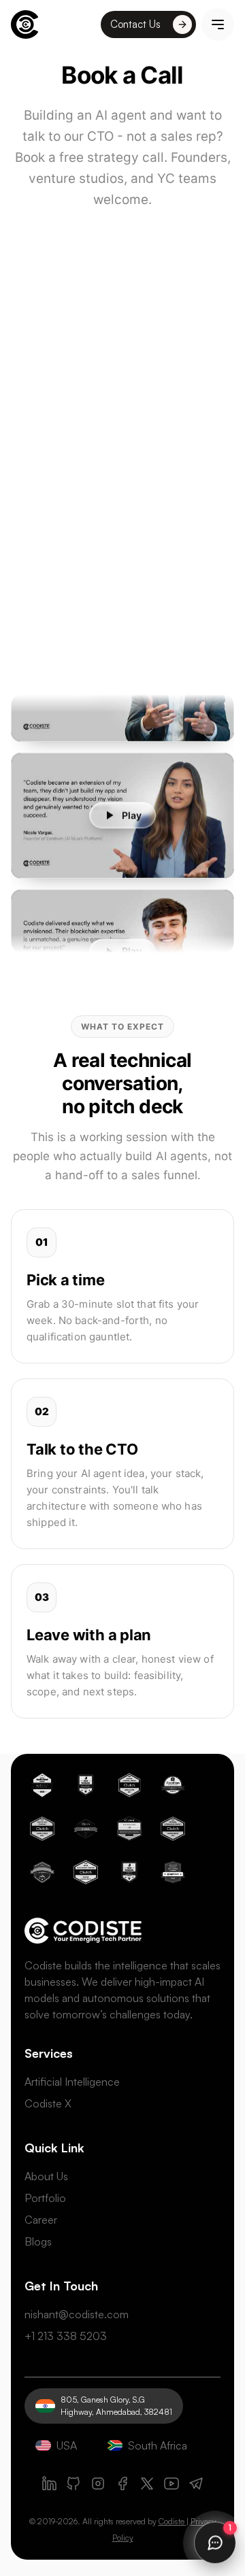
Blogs (38, 2241)
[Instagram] (98, 2484)
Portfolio (45, 2198)
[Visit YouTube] (171, 2484)
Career (41, 2220)
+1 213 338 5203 (66, 2336)
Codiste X (48, 2103)
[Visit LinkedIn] (49, 2484)
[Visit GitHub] (73, 2484)
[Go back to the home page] (24, 24)
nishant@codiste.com (77, 2314)
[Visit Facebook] (122, 2484)
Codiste (171, 2521)
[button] (122, 808)
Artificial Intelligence (72, 2082)
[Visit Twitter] (147, 2484)
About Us (46, 2176)
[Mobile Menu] (218, 24)
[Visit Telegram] (196, 2484)
